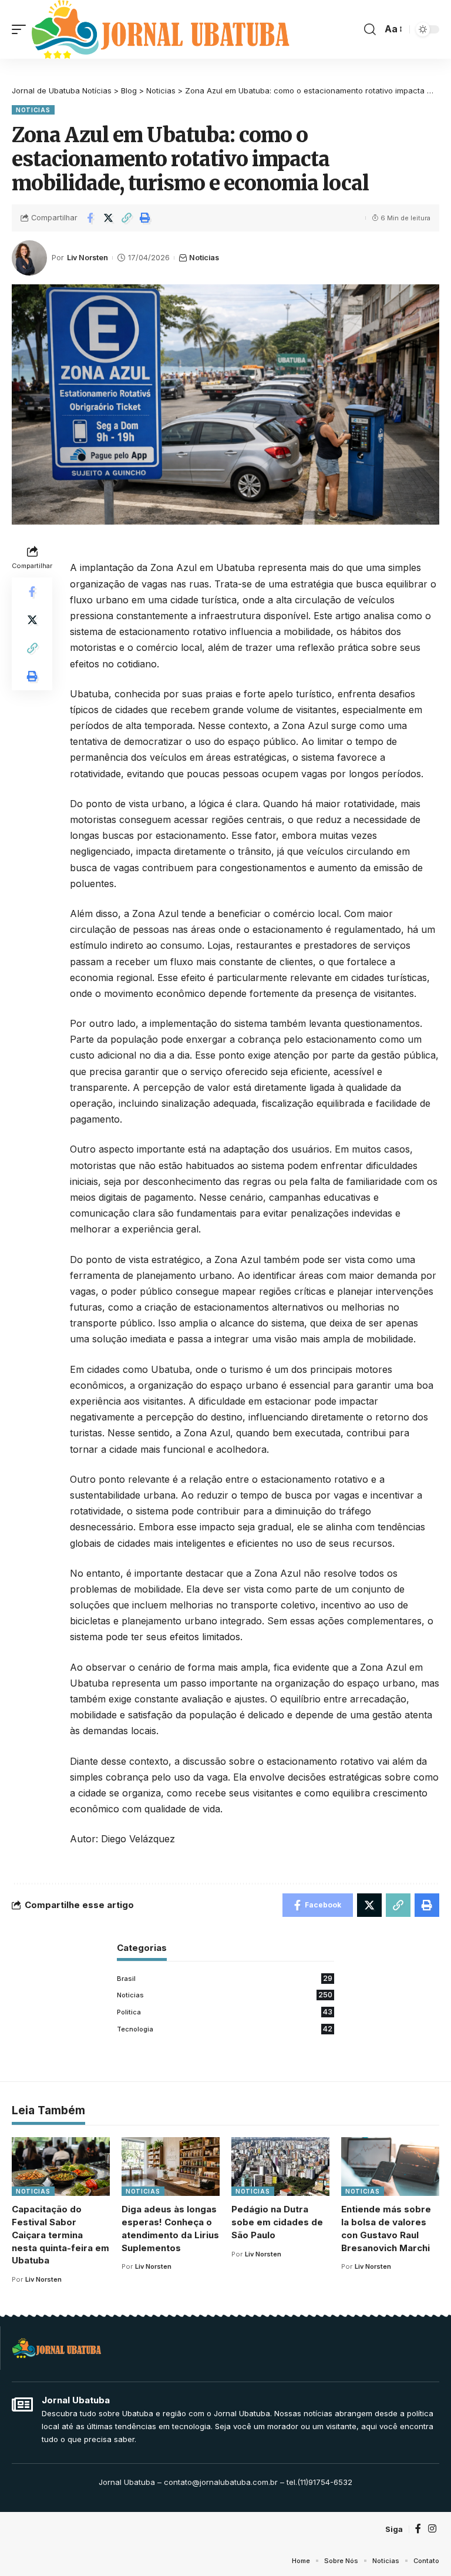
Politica (225, 2012)
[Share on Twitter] (108, 218)
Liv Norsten (87, 258)
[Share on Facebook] (90, 218)
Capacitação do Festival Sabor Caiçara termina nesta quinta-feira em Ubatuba (60, 2235)
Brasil (225, 1978)
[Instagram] (432, 2529)
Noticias (33, 110)
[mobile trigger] (22, 29)
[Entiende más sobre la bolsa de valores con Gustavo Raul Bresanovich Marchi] (390, 2167)
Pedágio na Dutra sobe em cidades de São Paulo (277, 2222)
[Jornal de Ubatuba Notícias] (161, 29)
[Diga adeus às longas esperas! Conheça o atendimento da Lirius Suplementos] (171, 2167)
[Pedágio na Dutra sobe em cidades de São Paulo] (280, 2167)
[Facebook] (418, 2529)
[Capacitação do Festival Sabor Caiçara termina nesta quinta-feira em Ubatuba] (61, 2167)
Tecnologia (225, 2029)
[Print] (144, 218)
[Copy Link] (126, 218)
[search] (370, 29)
